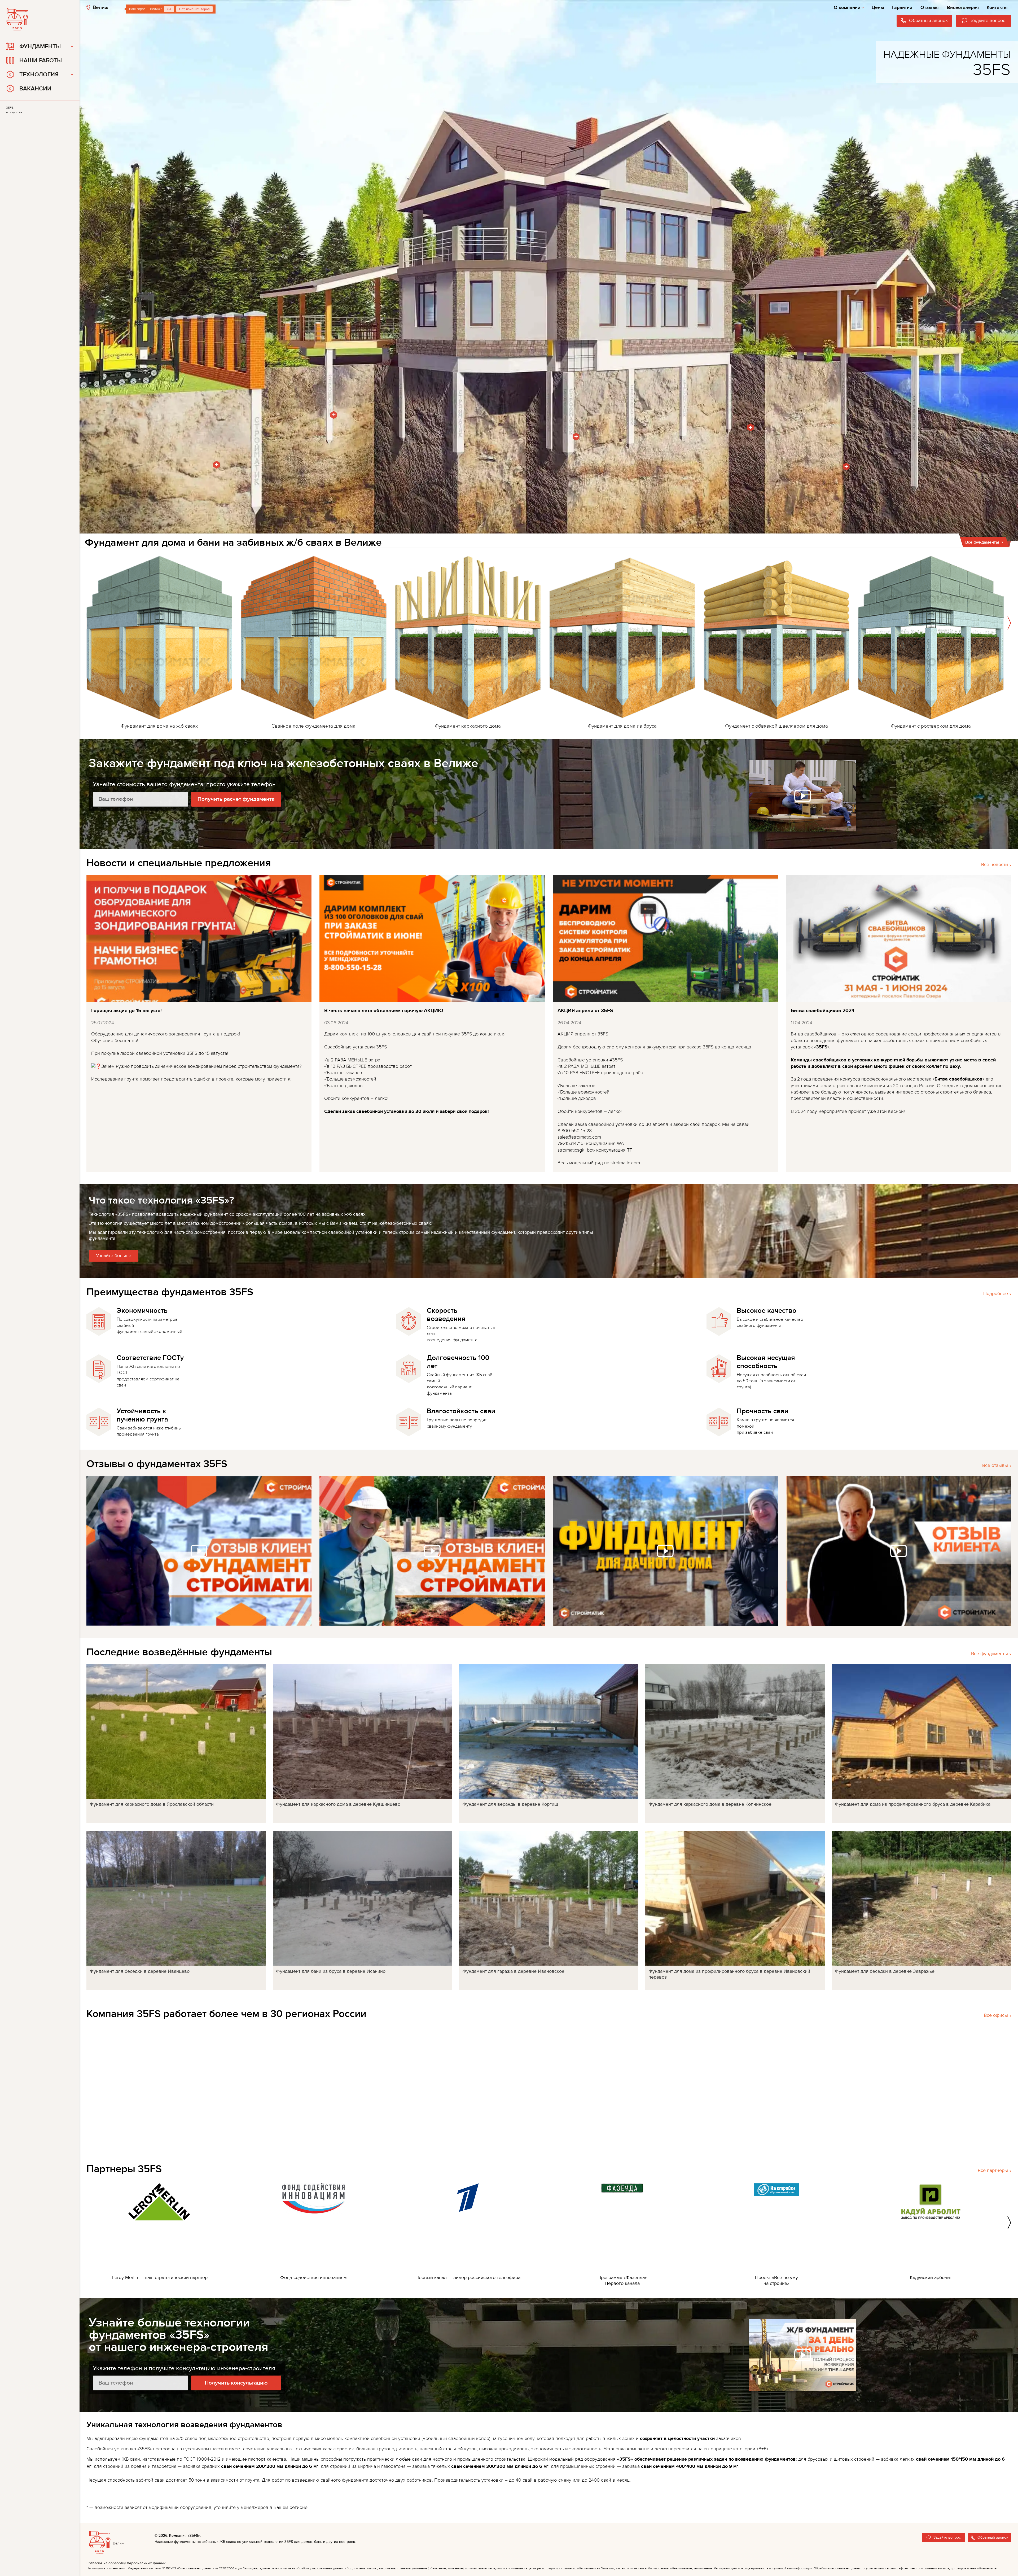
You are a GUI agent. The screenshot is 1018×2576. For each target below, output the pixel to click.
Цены (878, 8)
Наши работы (41, 61)
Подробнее (996, 1294)
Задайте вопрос (947, 2537)
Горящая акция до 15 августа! (126, 1011)
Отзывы (930, 8)
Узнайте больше (114, 1256)
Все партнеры (993, 2170)
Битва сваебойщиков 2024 (823, 1011)
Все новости (995, 865)
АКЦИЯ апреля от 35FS (585, 1011)
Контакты (997, 8)
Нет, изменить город (194, 9)
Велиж (101, 7)
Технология (39, 75)
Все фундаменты (990, 1654)
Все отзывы (995, 1465)
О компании (847, 8)
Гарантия (902, 8)
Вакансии (35, 89)
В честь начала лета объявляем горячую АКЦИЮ (384, 1011)
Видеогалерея (963, 8)
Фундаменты (40, 47)
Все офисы (996, 2015)
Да (169, 9)
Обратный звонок (993, 2537)
